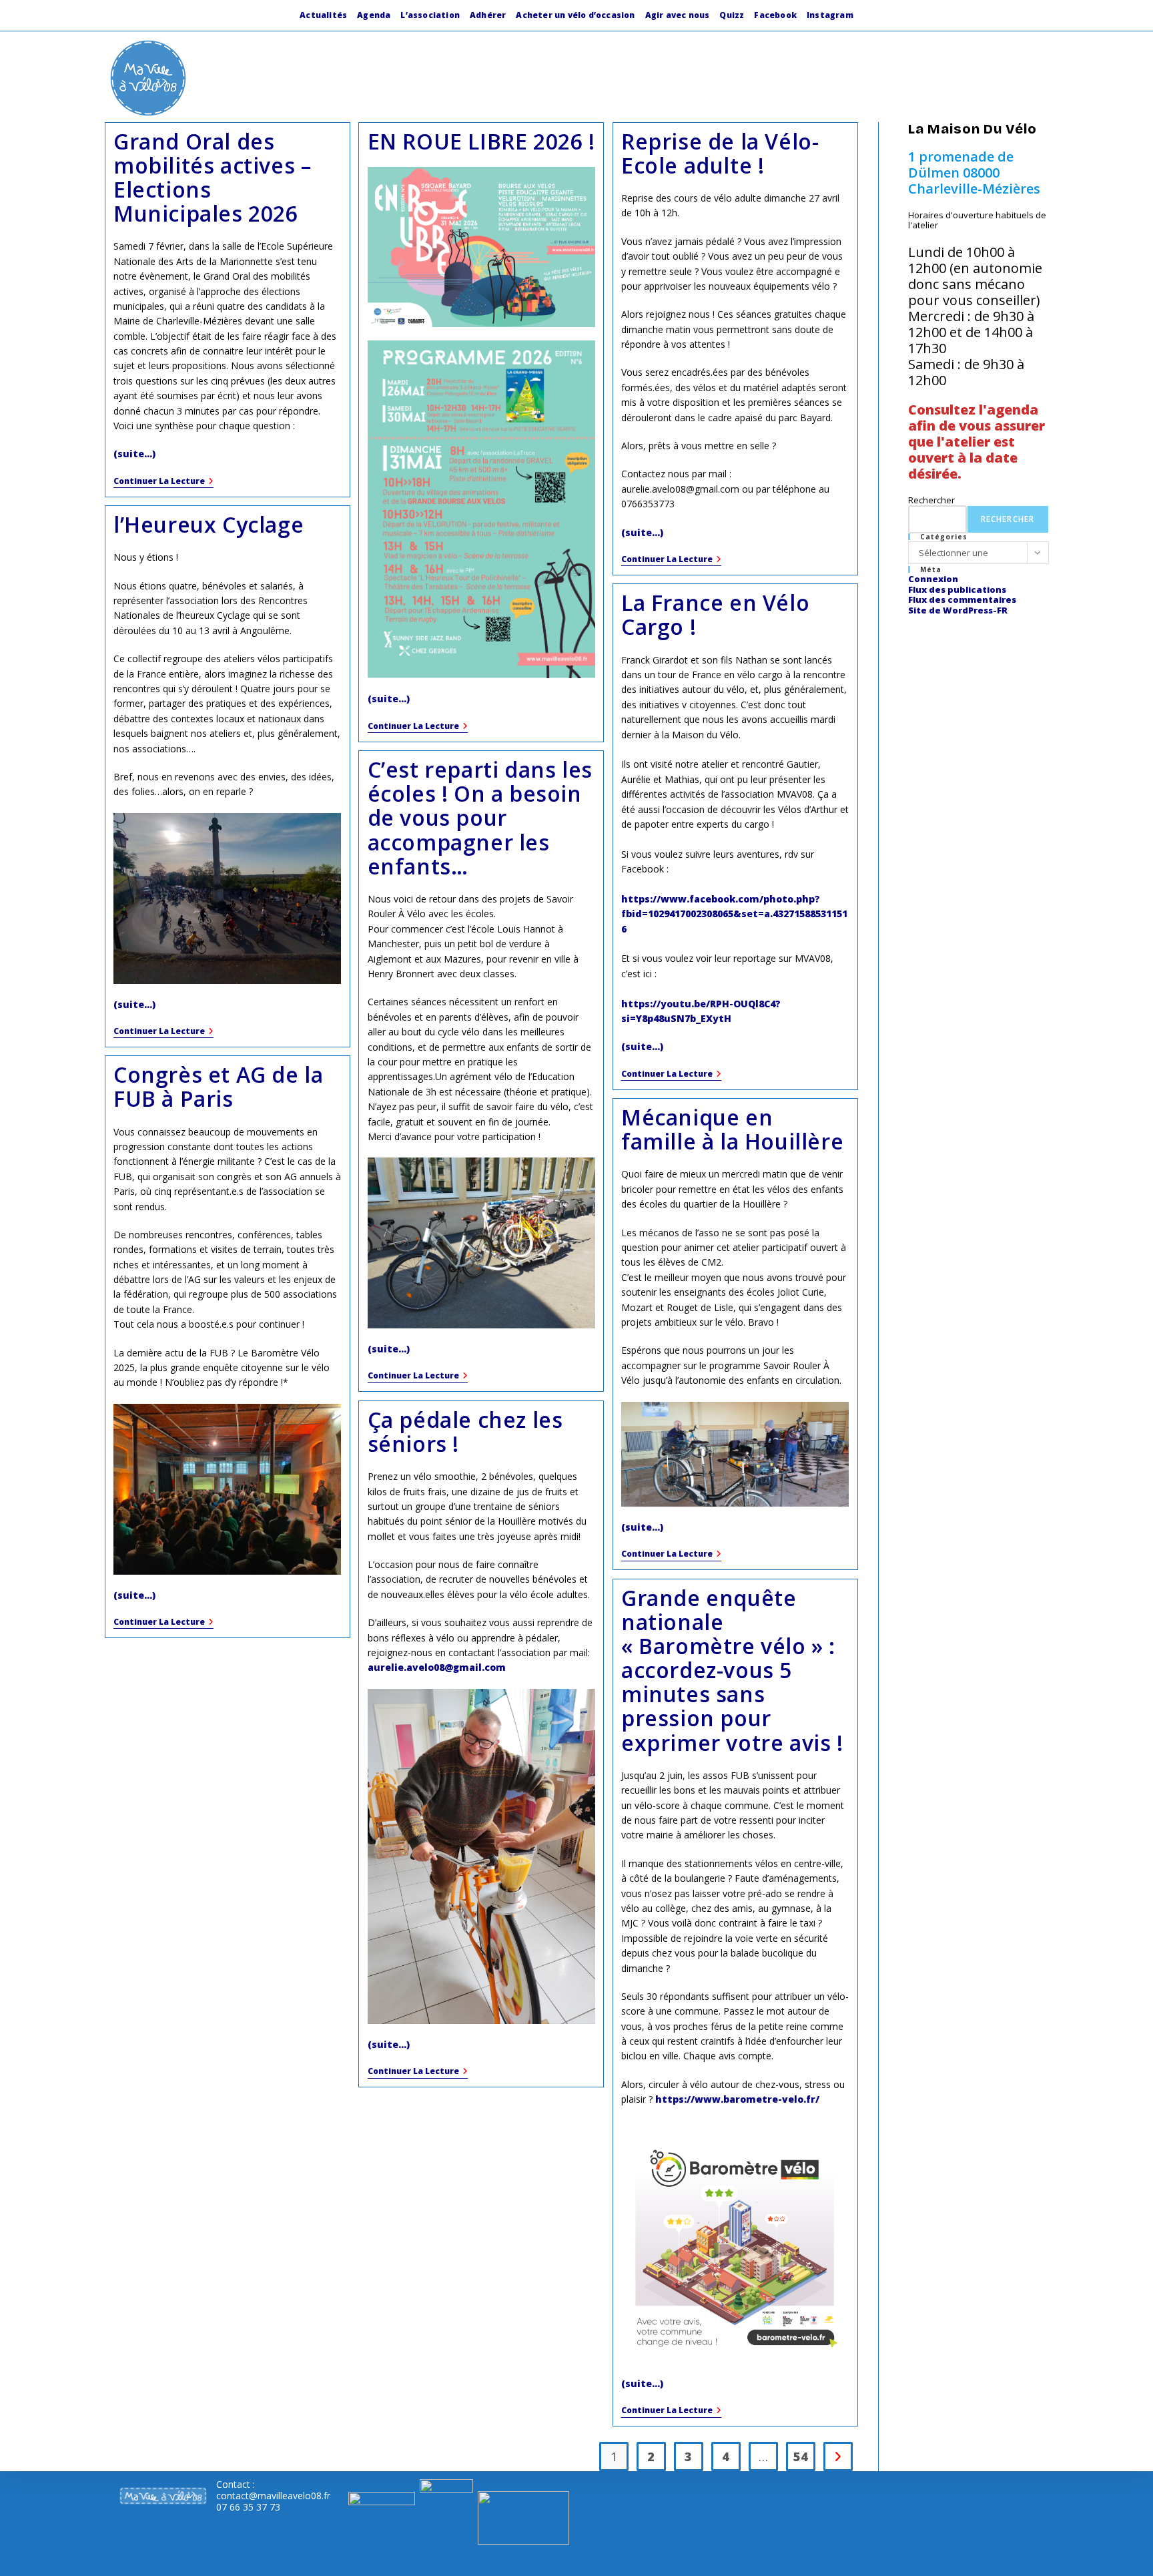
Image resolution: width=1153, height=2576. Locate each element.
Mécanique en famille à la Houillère (732, 1129)
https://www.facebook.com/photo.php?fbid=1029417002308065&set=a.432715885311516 (734, 914)
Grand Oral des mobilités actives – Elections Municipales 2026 (212, 178)
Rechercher (931, 500)
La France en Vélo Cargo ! (715, 614)
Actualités (323, 15)
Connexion (933, 579)
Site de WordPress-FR (958, 610)
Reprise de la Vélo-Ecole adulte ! (720, 153)
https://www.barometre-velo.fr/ (737, 2099)
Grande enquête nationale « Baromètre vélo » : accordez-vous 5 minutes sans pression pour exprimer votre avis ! (732, 1670)
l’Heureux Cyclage (209, 524)
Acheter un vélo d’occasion (575, 15)
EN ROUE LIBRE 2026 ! (481, 141)
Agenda (374, 15)
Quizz (732, 15)
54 (801, 2457)
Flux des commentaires (962, 599)
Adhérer (488, 15)
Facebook (775, 15)
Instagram (830, 15)
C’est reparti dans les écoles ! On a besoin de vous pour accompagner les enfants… (480, 818)
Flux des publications (957, 589)
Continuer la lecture (163, 482)
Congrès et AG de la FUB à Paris (218, 1086)
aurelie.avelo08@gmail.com (437, 1667)
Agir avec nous (678, 15)
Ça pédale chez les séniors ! (465, 1432)
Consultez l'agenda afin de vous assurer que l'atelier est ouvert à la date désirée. (977, 442)
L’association (430, 15)
